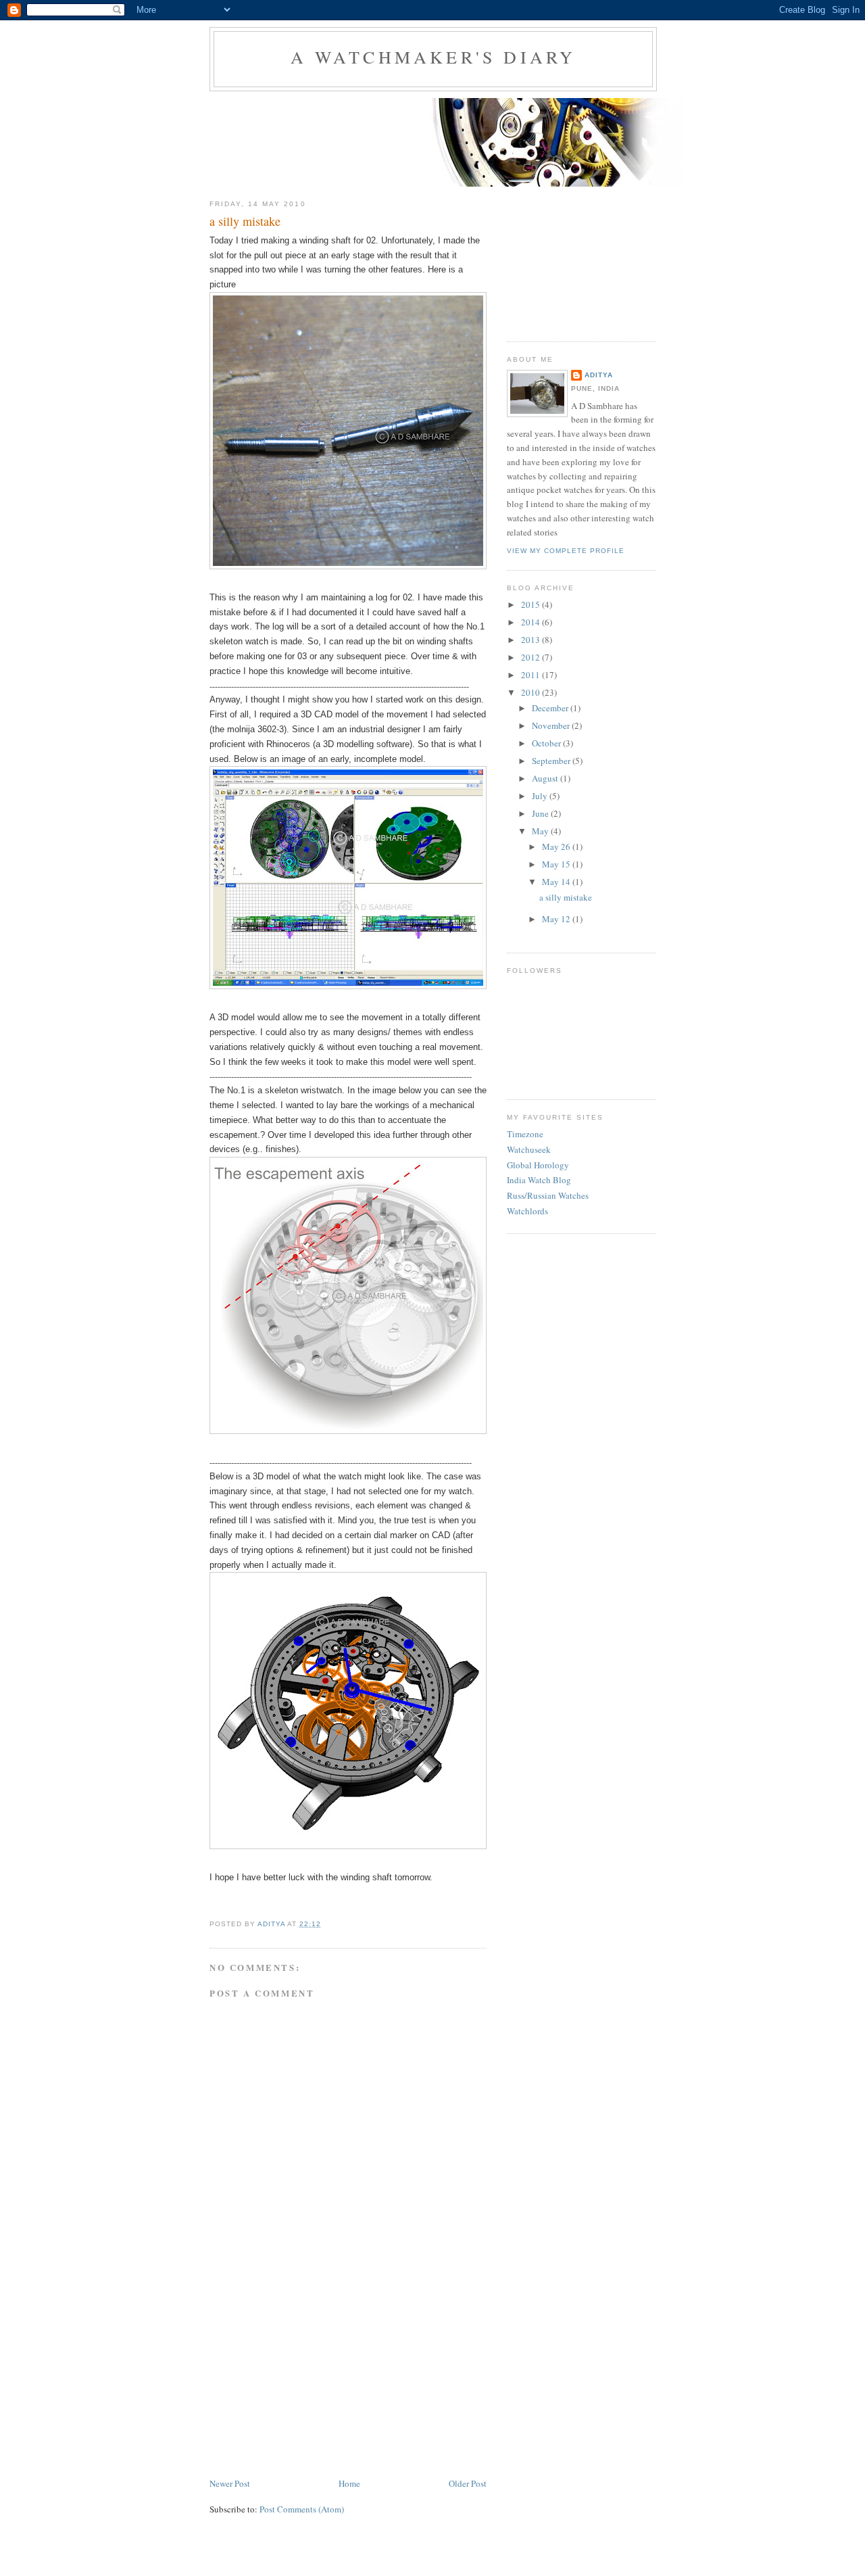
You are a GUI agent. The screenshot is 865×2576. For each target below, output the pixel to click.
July (541, 796)
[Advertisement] (311, 2381)
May (541, 831)
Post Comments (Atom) (302, 2509)
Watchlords (527, 1211)
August (546, 778)
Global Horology (538, 1165)
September (552, 761)
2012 (532, 657)
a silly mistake (566, 897)
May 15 (557, 864)
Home (349, 2483)
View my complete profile (566, 551)
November (552, 725)
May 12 (557, 919)
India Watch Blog (539, 1180)
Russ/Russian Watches (548, 1195)
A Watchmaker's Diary (434, 57)
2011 (532, 675)
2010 (532, 692)
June (541, 813)
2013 (532, 640)
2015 (532, 604)
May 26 (557, 846)
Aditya (599, 375)
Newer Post (230, 2483)
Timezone (525, 1134)
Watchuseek (529, 1149)
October (547, 743)
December (551, 708)
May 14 (557, 882)
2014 (532, 622)
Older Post (468, 2483)
